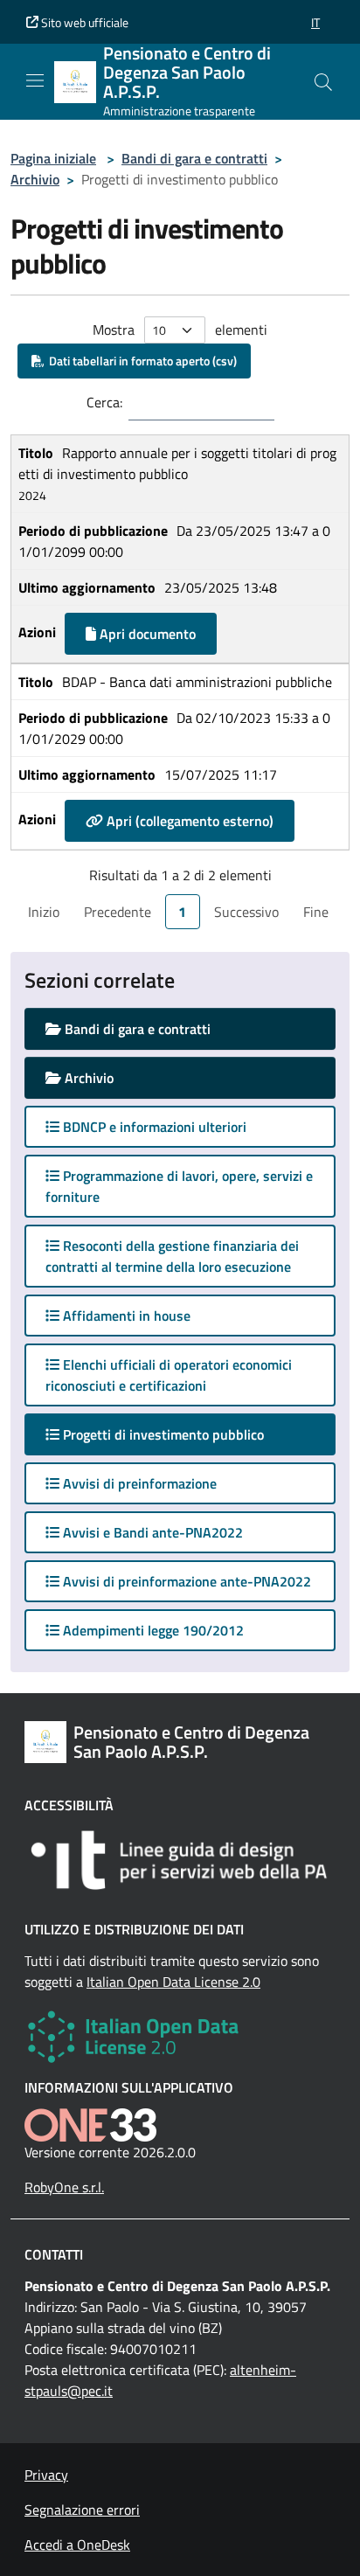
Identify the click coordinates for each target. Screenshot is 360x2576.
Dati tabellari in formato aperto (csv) (140, 361)
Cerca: (104, 402)
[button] (315, 22)
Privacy (46, 2475)
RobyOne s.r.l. (64, 2187)
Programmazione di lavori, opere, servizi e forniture (179, 1186)
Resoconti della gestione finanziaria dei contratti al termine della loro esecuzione (172, 1256)
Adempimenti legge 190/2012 (152, 1630)
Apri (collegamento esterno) (188, 821)
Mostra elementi (180, 330)
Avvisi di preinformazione (138, 1483)
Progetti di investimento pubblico (179, 1434)
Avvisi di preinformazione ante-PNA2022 (185, 1581)
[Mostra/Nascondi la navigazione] (35, 80)
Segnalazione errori (82, 2510)
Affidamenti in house (125, 1316)
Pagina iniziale (53, 158)
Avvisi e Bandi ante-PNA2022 (151, 1532)
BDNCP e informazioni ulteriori (153, 1127)
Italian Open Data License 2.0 (173, 1982)
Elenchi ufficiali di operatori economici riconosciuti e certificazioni (169, 1375)
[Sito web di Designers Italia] (180, 1860)
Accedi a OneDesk (77, 2545)
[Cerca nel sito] (323, 82)
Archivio (35, 179)
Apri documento (146, 634)
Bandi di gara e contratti (194, 158)
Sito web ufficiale (83, 22)
